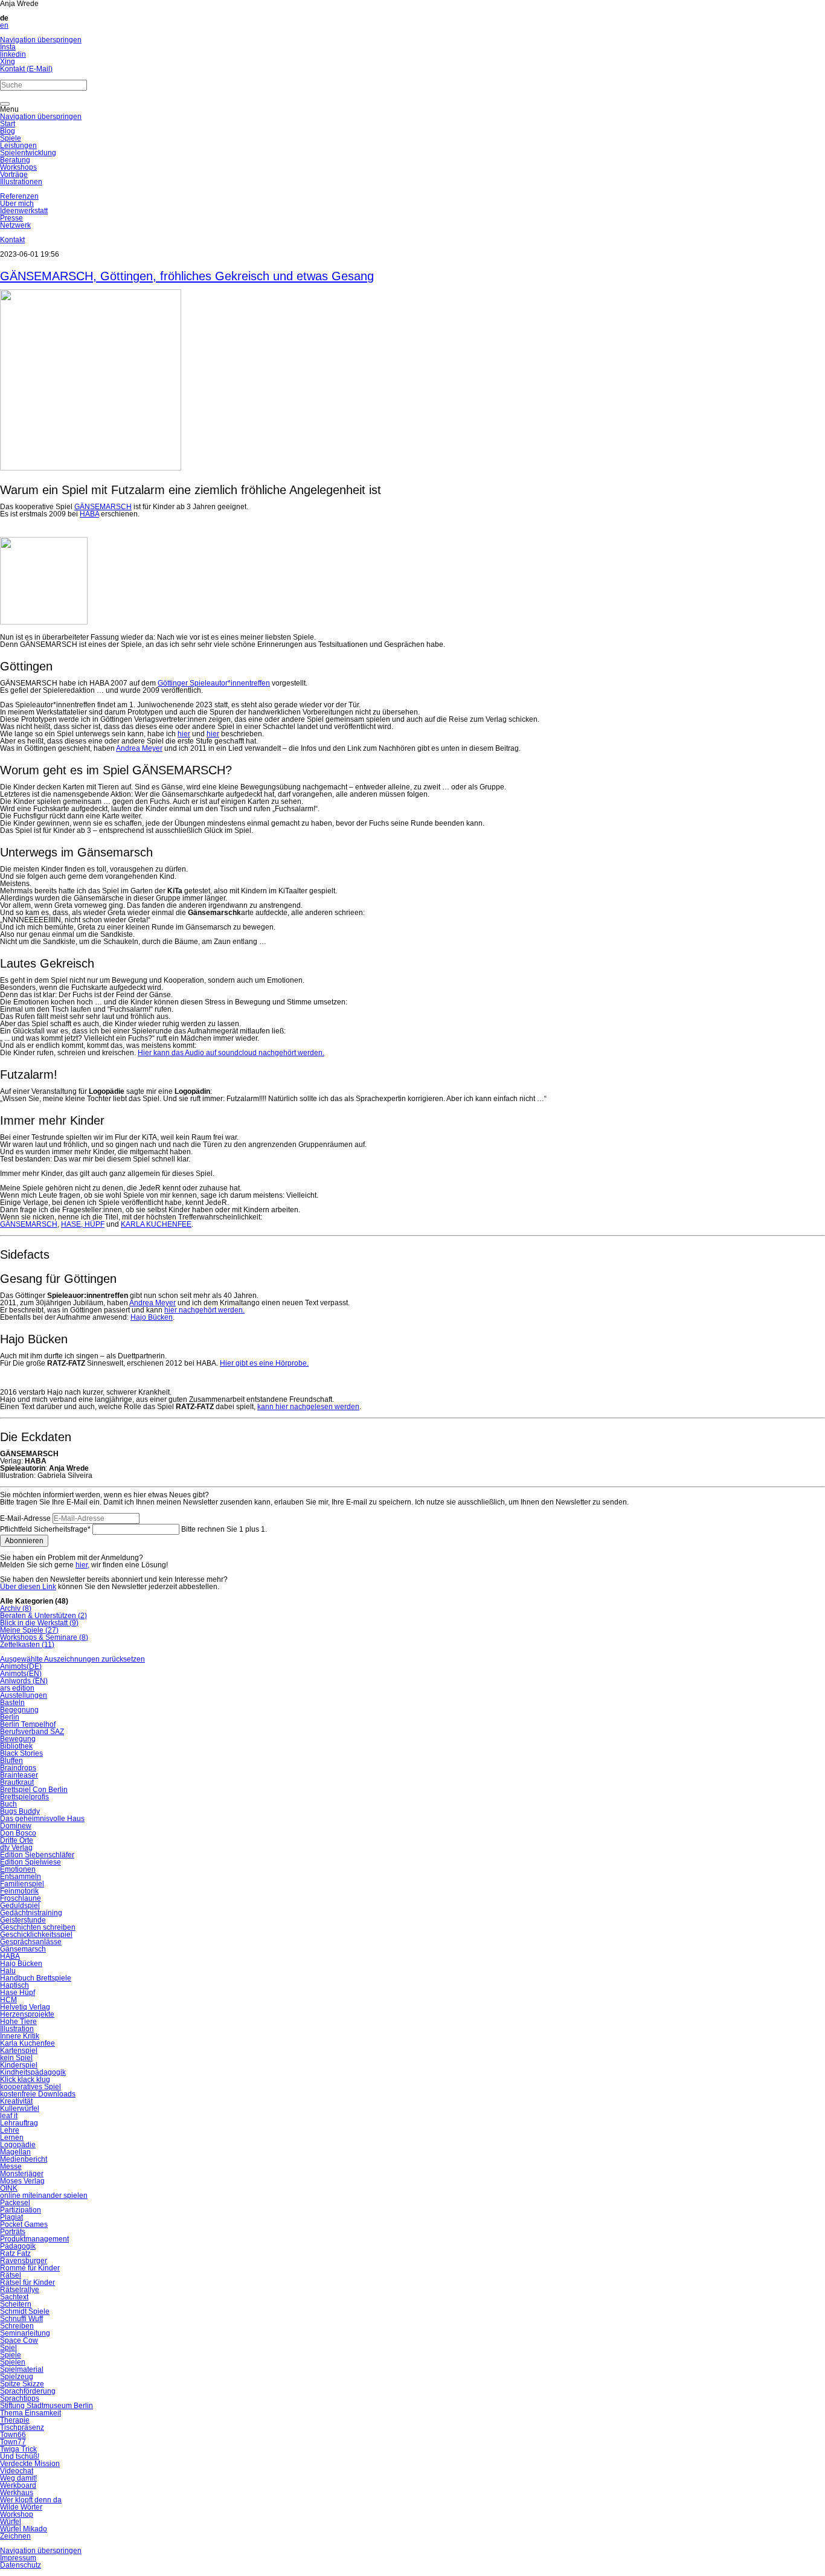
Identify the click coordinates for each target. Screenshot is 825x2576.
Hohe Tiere (18, 2022)
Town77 (13, 2442)
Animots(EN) (21, 1674)
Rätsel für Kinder (27, 2282)
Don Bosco (18, 1833)
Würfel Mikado (24, 2529)
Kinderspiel (19, 2065)
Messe (11, 2166)
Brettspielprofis (24, 1797)
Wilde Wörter (21, 2507)
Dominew (16, 1826)
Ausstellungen (24, 1695)
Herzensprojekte (27, 2014)
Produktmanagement (34, 2239)
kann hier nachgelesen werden (308, 1407)
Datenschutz (21, 2565)
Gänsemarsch (23, 1949)
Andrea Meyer (139, 748)
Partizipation (21, 2210)
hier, (82, 1565)
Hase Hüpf (18, 1993)
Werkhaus (17, 2493)
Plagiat (11, 2217)
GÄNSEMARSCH (103, 507)
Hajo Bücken (152, 1317)
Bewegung (18, 1739)
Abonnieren (24, 1541)
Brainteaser (19, 1775)
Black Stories (21, 1753)
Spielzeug (17, 2377)
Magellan (15, 2152)
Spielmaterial (22, 2369)
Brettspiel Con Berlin (34, 1790)
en (4, 25)
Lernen (12, 2138)
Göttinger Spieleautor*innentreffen (214, 683)
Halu (8, 1971)
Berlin (10, 1717)
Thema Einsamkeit (30, 2413)
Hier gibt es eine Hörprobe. (264, 1363)
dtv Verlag (16, 1848)
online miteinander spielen (44, 2195)
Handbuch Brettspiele (36, 1978)
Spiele (11, 138)
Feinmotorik (19, 1891)
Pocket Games (24, 2224)
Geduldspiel (20, 1906)
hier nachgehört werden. (204, 1310)
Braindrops (18, 1768)
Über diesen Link (28, 1587)
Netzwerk (15, 225)
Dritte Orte (17, 1840)
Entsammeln (21, 1877)
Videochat (17, 2471)
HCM (8, 2000)
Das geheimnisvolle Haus (42, 1819)
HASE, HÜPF (83, 1224)
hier (184, 734)
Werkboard (18, 2485)
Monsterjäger (22, 2174)
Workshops (18, 167)
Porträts (13, 2232)
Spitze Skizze (22, 2384)
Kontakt (12, 240)
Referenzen (19, 196)
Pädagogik (18, 2246)
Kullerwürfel (20, 2109)
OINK (9, 2188)
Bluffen (11, 1761)
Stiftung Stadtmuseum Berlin (47, 2406)
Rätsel (11, 2275)
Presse (11, 218)
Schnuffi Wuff (21, 2319)
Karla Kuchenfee (27, 2043)
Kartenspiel (19, 2051)
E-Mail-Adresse (25, 1518)
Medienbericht (24, 2159)
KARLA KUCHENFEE (156, 1224)
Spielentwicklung (28, 153)
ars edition (17, 1688)
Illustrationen (21, 182)
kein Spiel (16, 2058)
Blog (8, 131)
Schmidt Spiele (25, 2311)
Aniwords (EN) (24, 1681)
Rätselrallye (20, 2290)
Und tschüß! (20, 2456)
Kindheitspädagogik (33, 2072)
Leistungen (18, 146)
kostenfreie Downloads (38, 2094)
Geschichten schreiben (38, 1927)
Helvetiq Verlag (25, 2007)
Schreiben (17, 2326)
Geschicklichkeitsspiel (36, 1935)
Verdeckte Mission (30, 2464)
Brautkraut (17, 1782)
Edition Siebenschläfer (37, 1855)
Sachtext (14, 2297)
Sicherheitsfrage (45, 1529)
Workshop (17, 2514)
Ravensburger (24, 2261)
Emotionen (18, 1869)
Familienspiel (22, 1884)
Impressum (18, 2558)
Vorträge (14, 175)
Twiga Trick (18, 2449)
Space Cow (19, 2340)
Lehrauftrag (19, 2123)
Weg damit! (18, 2478)
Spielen (13, 2362)
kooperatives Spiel (30, 2087)
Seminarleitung (25, 2333)
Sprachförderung (28, 2391)
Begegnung (19, 1710)
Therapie (15, 2420)
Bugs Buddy (20, 1811)
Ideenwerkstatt (24, 211)
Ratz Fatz (15, 2253)
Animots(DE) (21, 1666)
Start (8, 124)
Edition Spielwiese (30, 1862)
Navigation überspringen (41, 40)
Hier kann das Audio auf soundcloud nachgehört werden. (231, 1053)
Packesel (15, 2203)
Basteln (12, 1703)
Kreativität (16, 2101)
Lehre (10, 2130)
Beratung (15, 160)
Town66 (13, 2435)
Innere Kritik (20, 2036)
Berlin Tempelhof (28, 1724)
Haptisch (14, 1985)
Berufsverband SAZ (32, 1732)
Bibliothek (16, 1746)
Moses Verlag (22, 2181)
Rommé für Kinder (30, 2268)
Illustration (17, 2029)
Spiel (8, 2348)
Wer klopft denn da (31, 2500)
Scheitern (16, 2304)
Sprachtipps (20, 2398)
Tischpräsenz (22, 2427)
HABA (89, 514)
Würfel (11, 2522)
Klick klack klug (25, 2080)
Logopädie (18, 2145)
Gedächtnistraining (31, 1913)
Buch (8, 1804)
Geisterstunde (23, 1920)
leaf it (9, 2116)
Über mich (17, 204)
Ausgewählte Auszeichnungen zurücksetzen (72, 1659)
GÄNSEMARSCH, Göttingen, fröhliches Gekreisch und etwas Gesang (187, 276)
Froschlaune (21, 1898)
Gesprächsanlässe (31, 1942)
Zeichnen (15, 2536)
